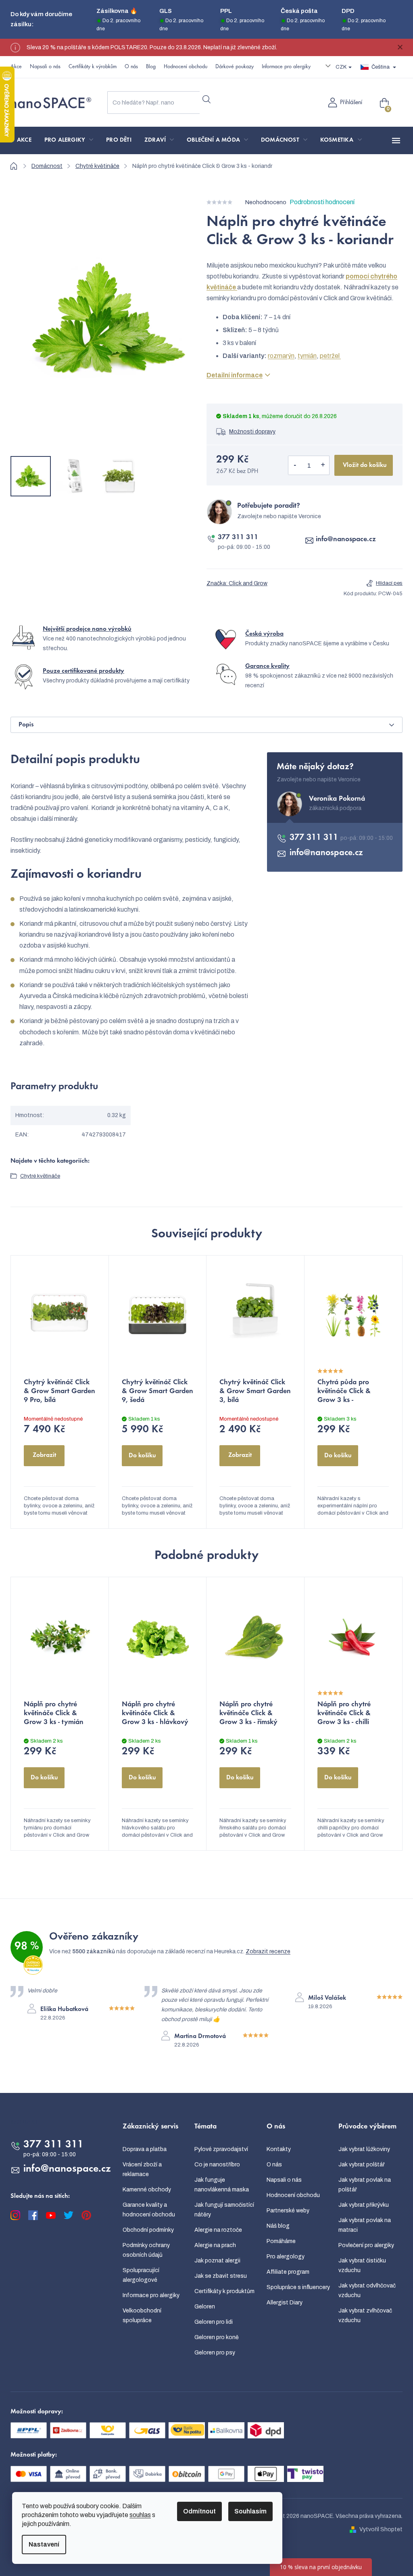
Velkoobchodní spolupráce (142, 2315)
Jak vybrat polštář (362, 2165)
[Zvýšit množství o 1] (323, 465)
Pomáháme (281, 2241)
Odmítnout (199, 2511)
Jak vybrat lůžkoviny (364, 2149)
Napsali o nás (45, 67)
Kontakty (279, 2149)
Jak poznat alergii (217, 2261)
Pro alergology (286, 2257)
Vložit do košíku (365, 465)
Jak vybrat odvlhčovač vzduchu (367, 2290)
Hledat (206, 99)
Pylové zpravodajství (221, 2149)
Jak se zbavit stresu (221, 2276)
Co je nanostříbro (217, 2165)
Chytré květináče (40, 1176)
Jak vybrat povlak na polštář (365, 2185)
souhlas (140, 2515)
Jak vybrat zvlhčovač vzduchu (365, 2315)
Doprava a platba (145, 2149)
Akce (16, 67)
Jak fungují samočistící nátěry (224, 2210)
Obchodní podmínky (148, 2230)
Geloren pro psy (215, 2353)
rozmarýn (281, 356)
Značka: (237, 583)
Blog (151, 67)
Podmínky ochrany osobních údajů (146, 2250)
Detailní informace (235, 375)
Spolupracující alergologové (141, 2275)
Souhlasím (250, 2511)
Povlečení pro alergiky (366, 2245)
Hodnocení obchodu (186, 67)
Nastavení (44, 2544)
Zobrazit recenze (268, 1951)
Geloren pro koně (217, 2337)
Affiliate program (288, 2272)
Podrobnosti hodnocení (322, 202)
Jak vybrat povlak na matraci (365, 2225)
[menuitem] (24, 140)
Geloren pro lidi (214, 2322)
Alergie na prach (215, 2245)
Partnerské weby (288, 2211)
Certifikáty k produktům (224, 2291)
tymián (307, 356)
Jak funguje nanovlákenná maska (222, 2185)
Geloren (205, 2307)
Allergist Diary (285, 2303)
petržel (330, 356)
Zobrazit (44, 1455)
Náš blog (278, 2226)
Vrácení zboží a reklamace (142, 2169)
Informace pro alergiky (286, 67)
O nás (131, 67)
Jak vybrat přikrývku (364, 2205)
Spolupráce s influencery (298, 2287)
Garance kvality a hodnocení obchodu (149, 2210)
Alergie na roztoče (218, 2230)
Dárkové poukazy (235, 67)
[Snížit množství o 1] (295, 465)
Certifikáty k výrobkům (93, 67)
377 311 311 (238, 538)
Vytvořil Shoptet (381, 2529)
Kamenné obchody (147, 2190)
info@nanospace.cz (346, 540)
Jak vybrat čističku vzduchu (362, 2265)
